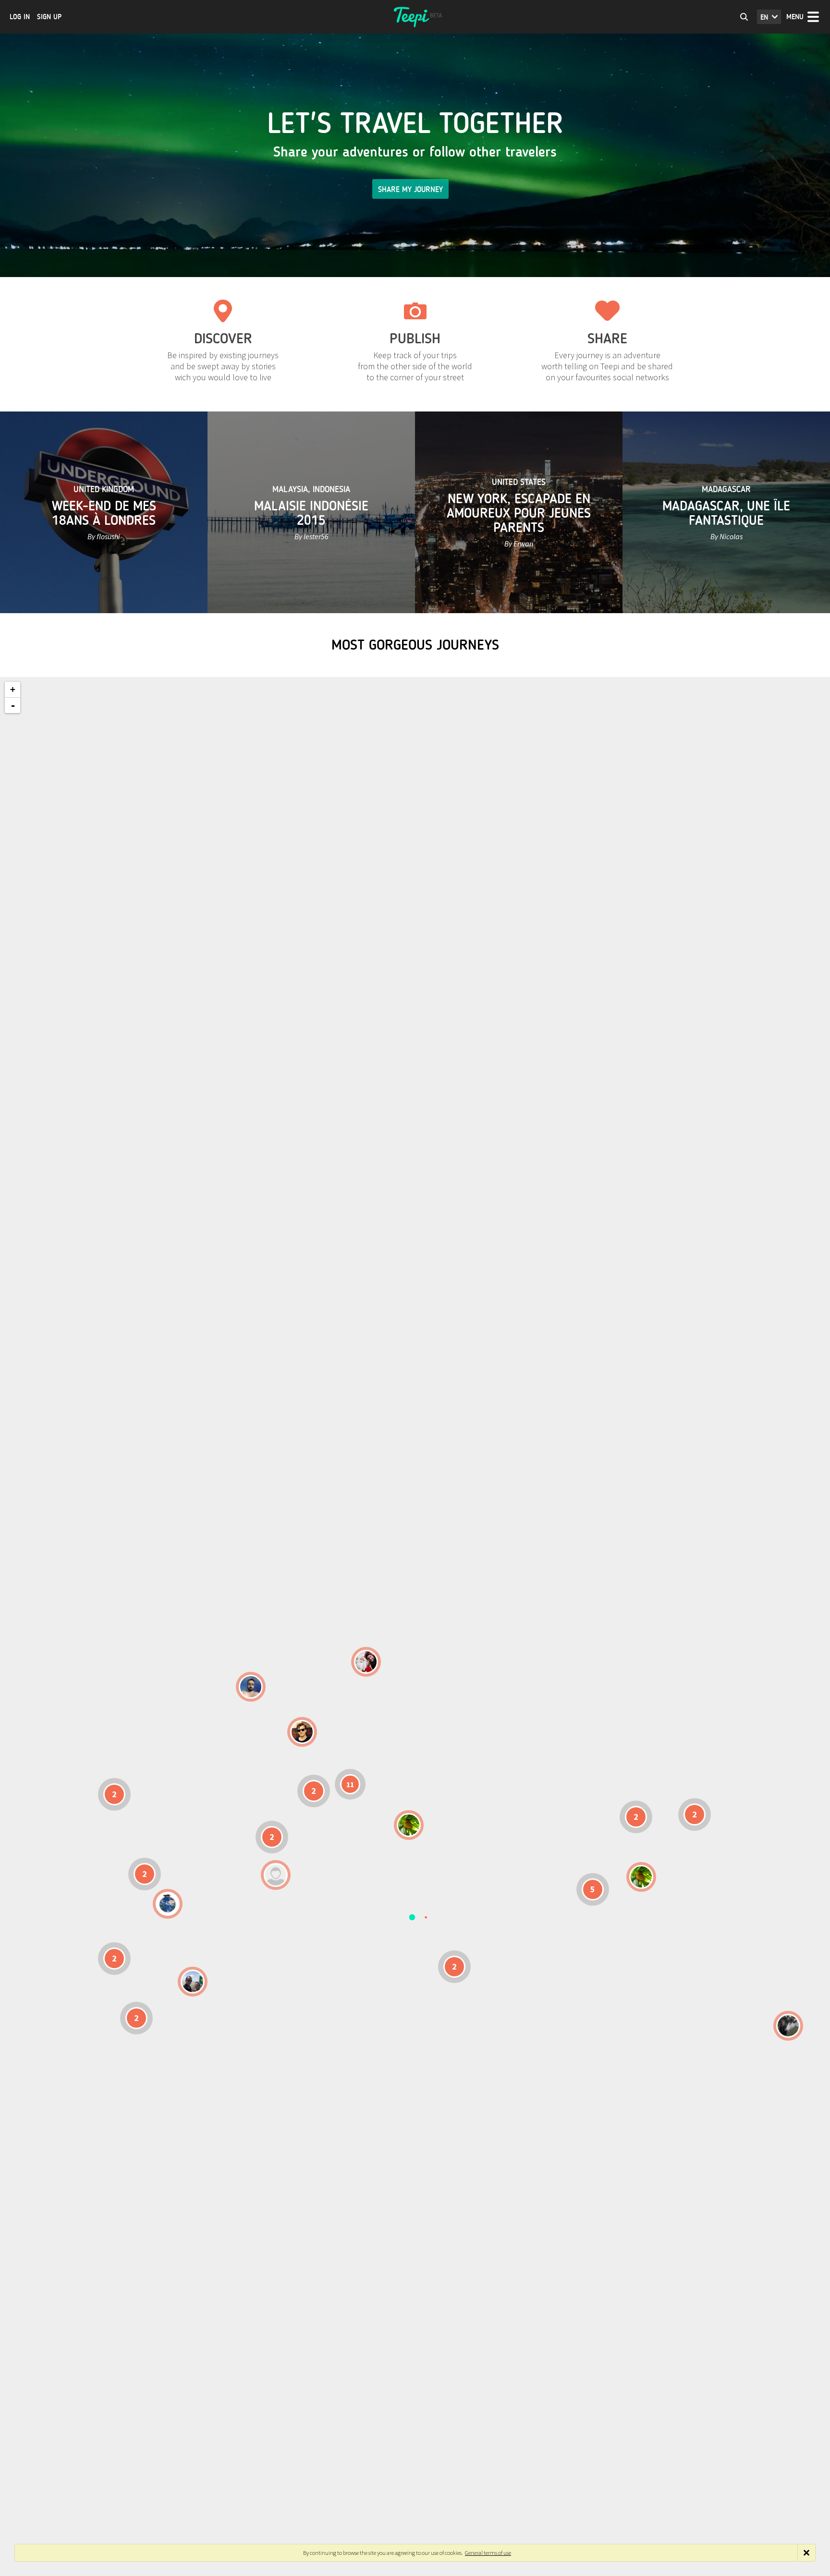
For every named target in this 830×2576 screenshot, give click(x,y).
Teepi (415, 17)
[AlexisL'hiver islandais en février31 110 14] (251, 1687)
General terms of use (488, 2553)
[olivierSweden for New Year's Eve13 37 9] (366, 1662)
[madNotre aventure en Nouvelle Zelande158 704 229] (788, 2026)
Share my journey (410, 189)
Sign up (49, 17)
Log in (20, 17)
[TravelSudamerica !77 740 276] (168, 1904)
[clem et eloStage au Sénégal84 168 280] (276, 1875)
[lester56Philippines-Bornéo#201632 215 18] (641, 1877)
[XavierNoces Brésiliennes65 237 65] (193, 1982)
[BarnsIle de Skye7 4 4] (302, 1732)
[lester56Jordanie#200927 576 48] (409, 1825)
